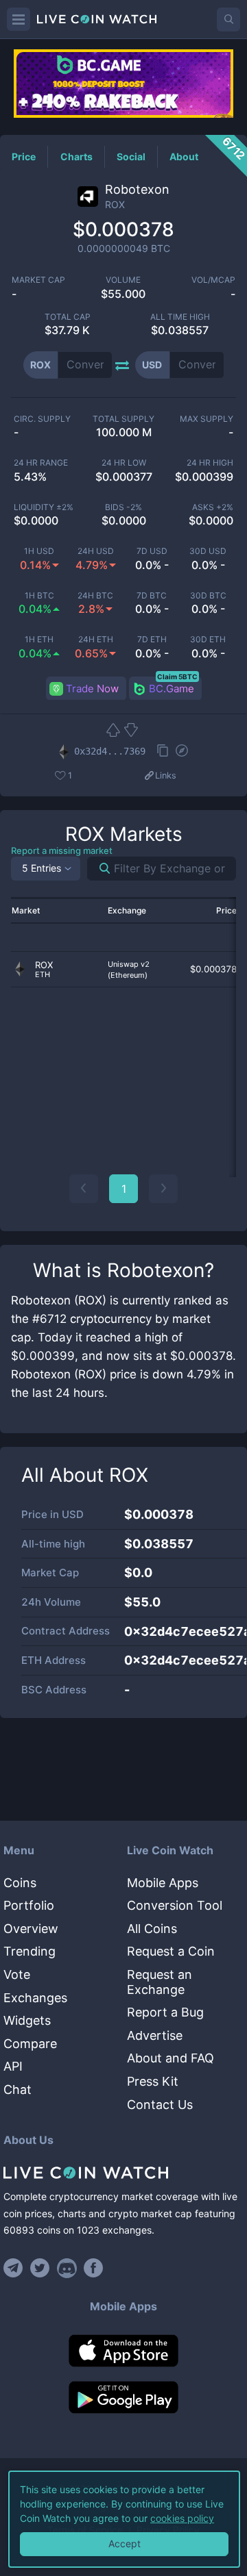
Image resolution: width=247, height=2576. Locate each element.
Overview (31, 1929)
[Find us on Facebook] (94, 2268)
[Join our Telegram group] (15, 2268)
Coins (20, 1883)
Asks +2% (213, 507)
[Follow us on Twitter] (40, 2268)
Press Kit (153, 2081)
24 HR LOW (124, 463)
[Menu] (19, 19)
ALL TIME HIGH (180, 317)
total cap (68, 317)
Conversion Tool (175, 1905)
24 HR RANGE (41, 463)
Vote (17, 1974)
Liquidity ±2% (44, 507)
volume (123, 280)
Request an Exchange (160, 1982)
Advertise (155, 2035)
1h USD (39, 551)
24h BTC (95, 596)
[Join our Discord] (67, 2268)
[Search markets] (99, 869)
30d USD (208, 551)
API (13, 2066)
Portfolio (29, 1905)
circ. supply (42, 419)
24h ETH (96, 640)
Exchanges (35, 1998)
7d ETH (152, 640)
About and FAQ (170, 2058)
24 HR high (210, 463)
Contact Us (160, 2105)
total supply (123, 419)
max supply (207, 419)
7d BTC (152, 596)
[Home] (123, 2173)
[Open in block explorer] (182, 752)
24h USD (96, 551)
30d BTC (208, 596)
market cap (38, 280)
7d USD (152, 551)
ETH (43, 975)
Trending (30, 1951)
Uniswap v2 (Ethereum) (129, 970)
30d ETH (208, 640)
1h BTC (39, 596)
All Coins (152, 1929)
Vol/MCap (213, 280)
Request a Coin (171, 1951)
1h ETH (39, 640)
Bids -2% (123, 507)
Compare (30, 2044)
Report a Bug (165, 2012)
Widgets (27, 2020)
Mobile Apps (163, 1883)
